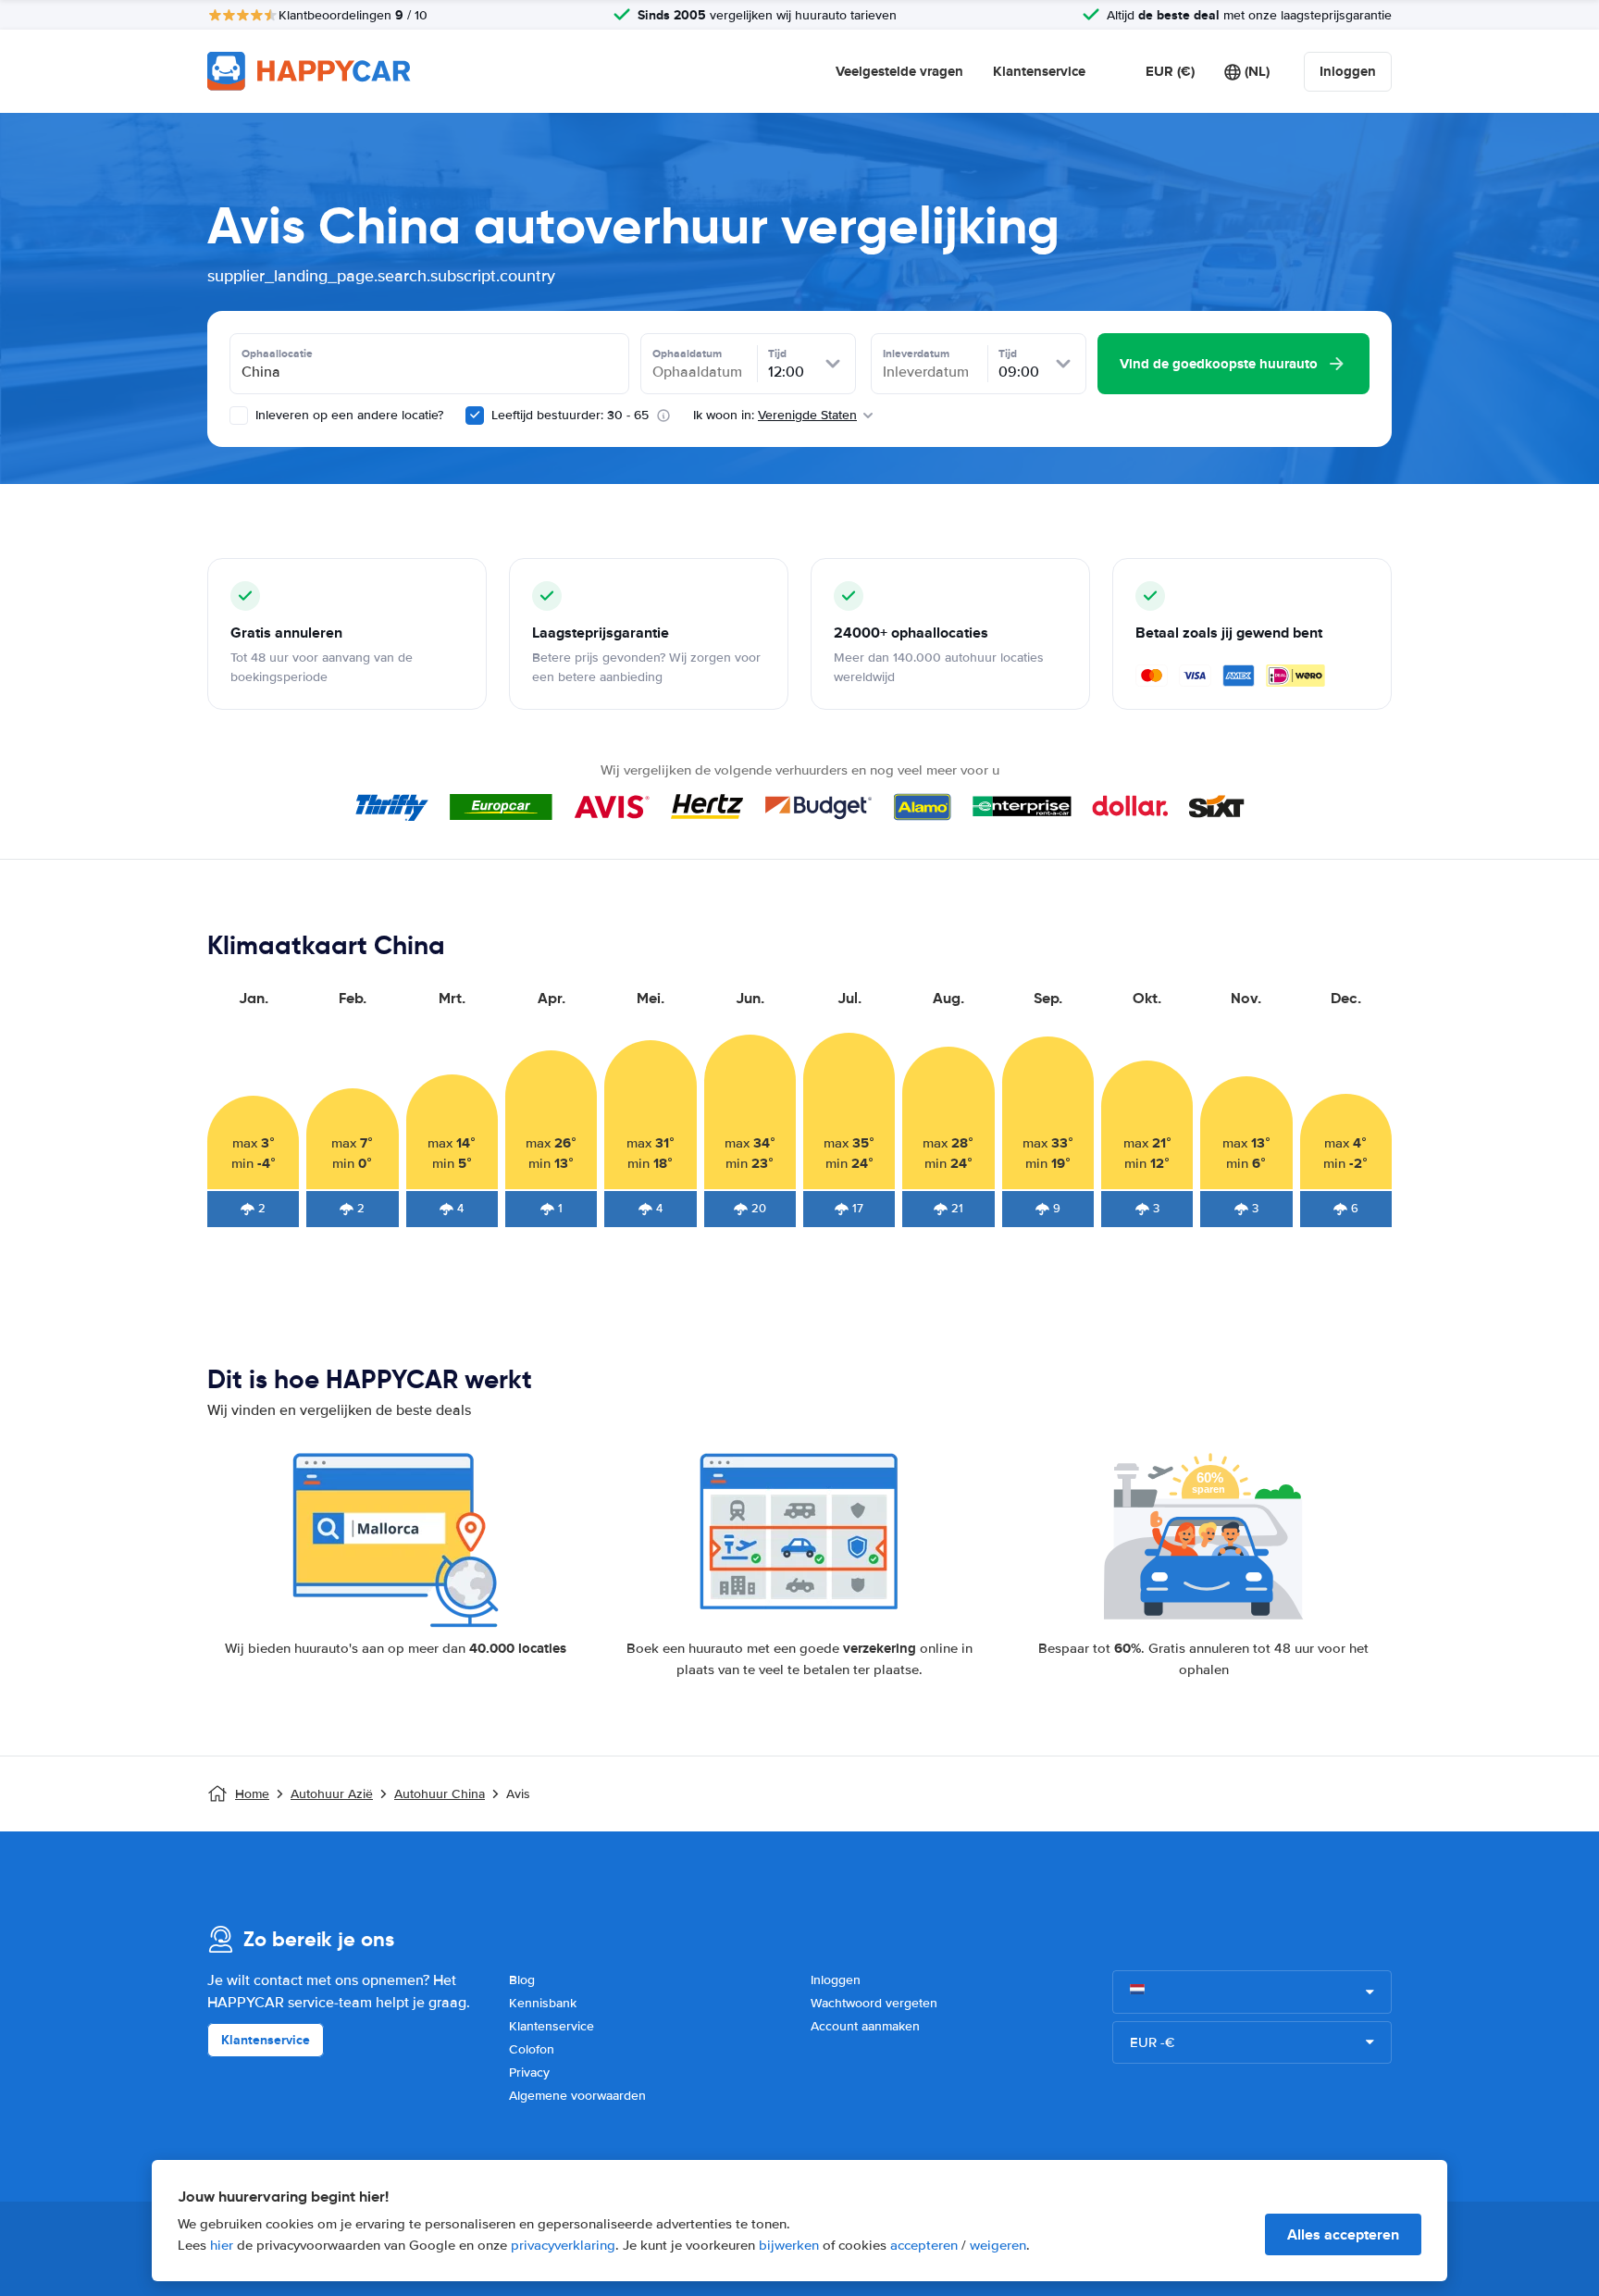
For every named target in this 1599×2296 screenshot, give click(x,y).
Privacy (529, 2073)
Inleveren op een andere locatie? (347, 415)
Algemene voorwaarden (577, 2096)
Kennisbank (543, 2003)
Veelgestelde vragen (899, 71)
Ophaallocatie (277, 354)
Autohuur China (440, 1794)
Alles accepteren (1343, 2234)
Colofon (532, 2049)
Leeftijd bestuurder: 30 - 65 (570, 415)
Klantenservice (1039, 71)
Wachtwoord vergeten (874, 2003)
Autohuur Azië (332, 1794)
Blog (522, 1980)
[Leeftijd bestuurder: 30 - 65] (475, 416)
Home (252, 1794)
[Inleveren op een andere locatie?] (239, 416)
